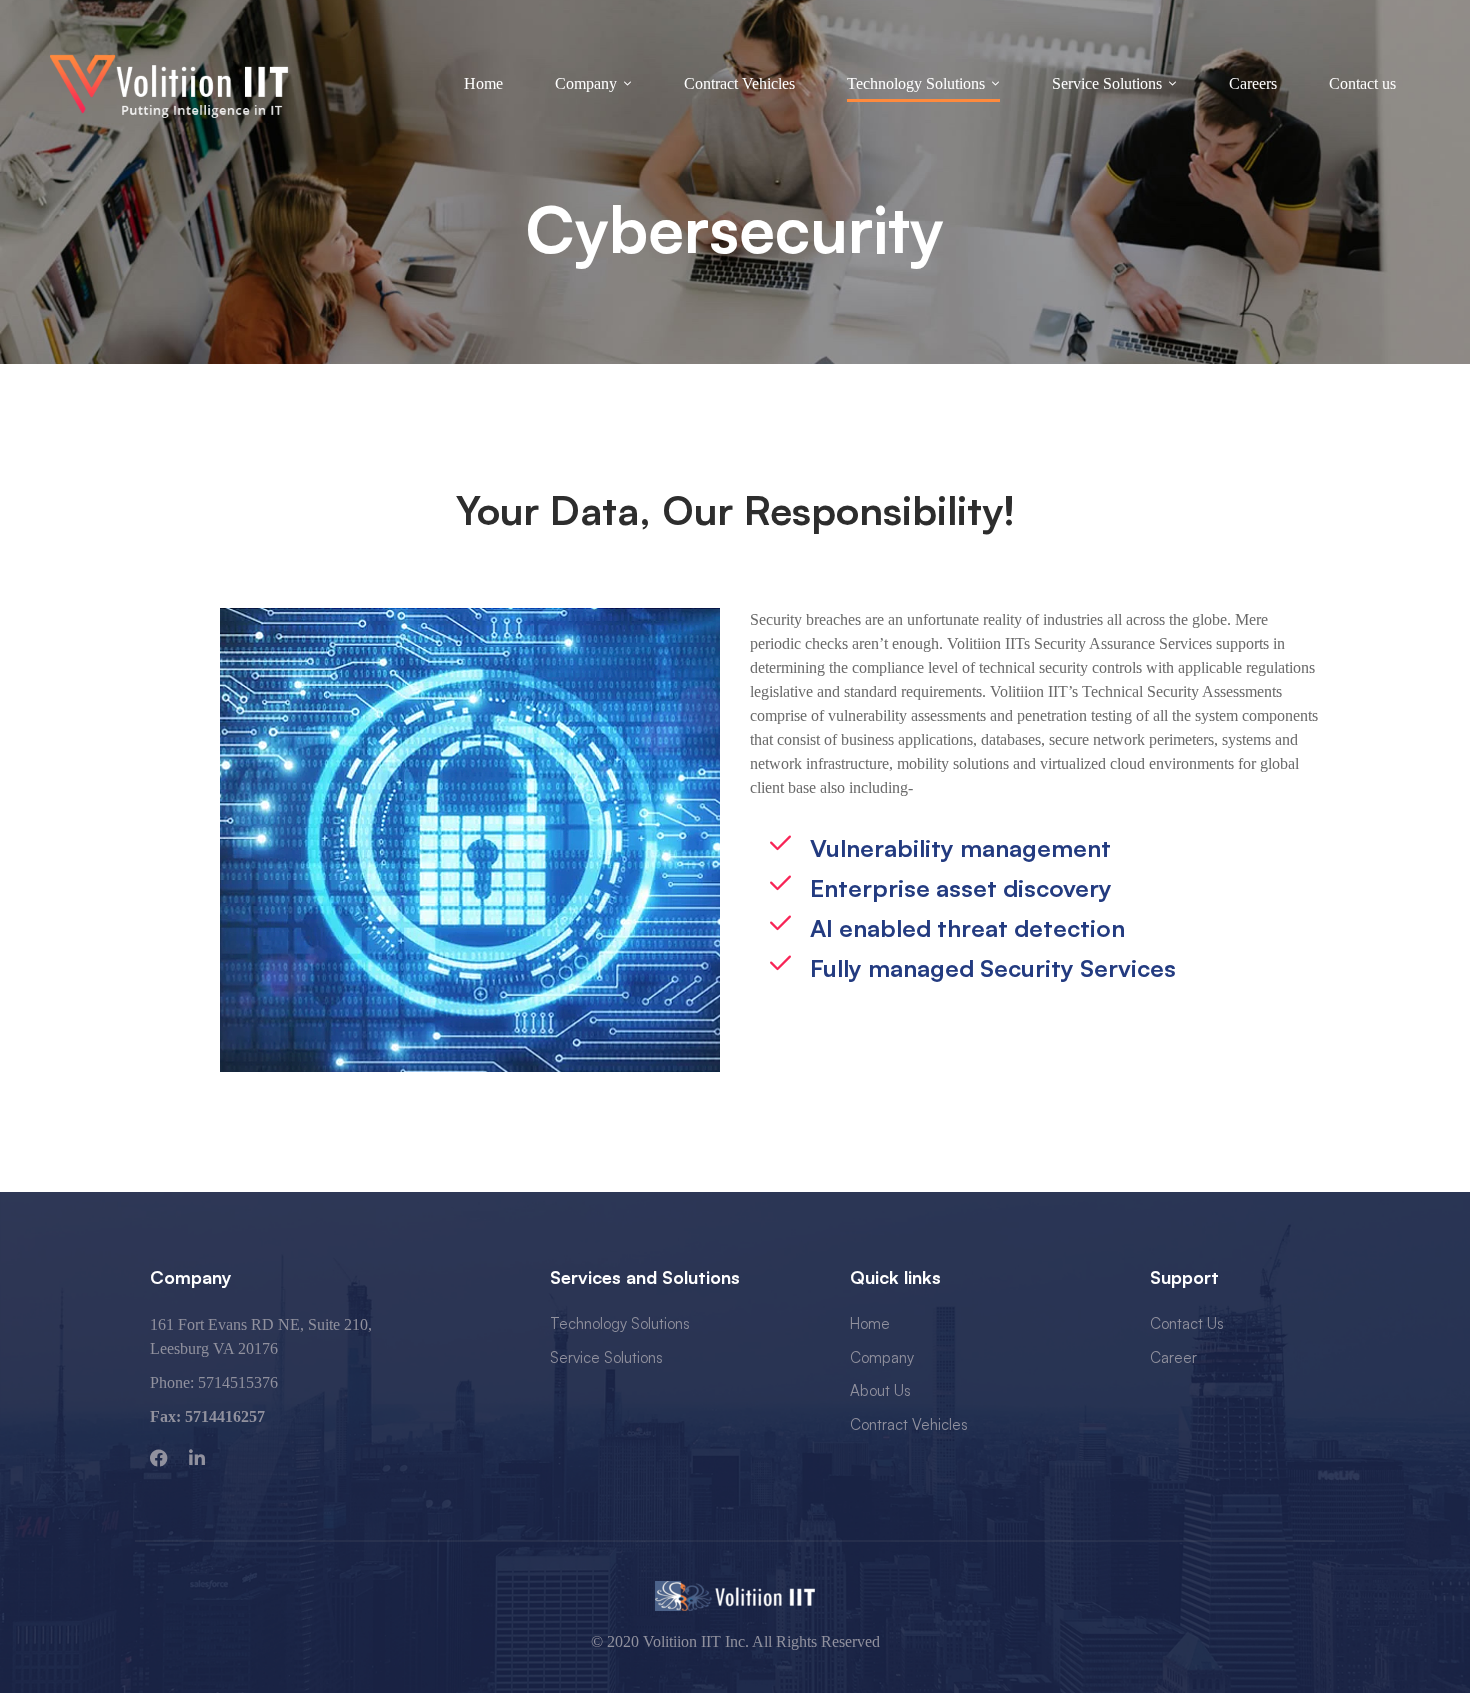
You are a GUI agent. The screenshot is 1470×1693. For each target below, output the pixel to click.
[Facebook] (159, 1458)
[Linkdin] (197, 1458)
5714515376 (238, 1382)
